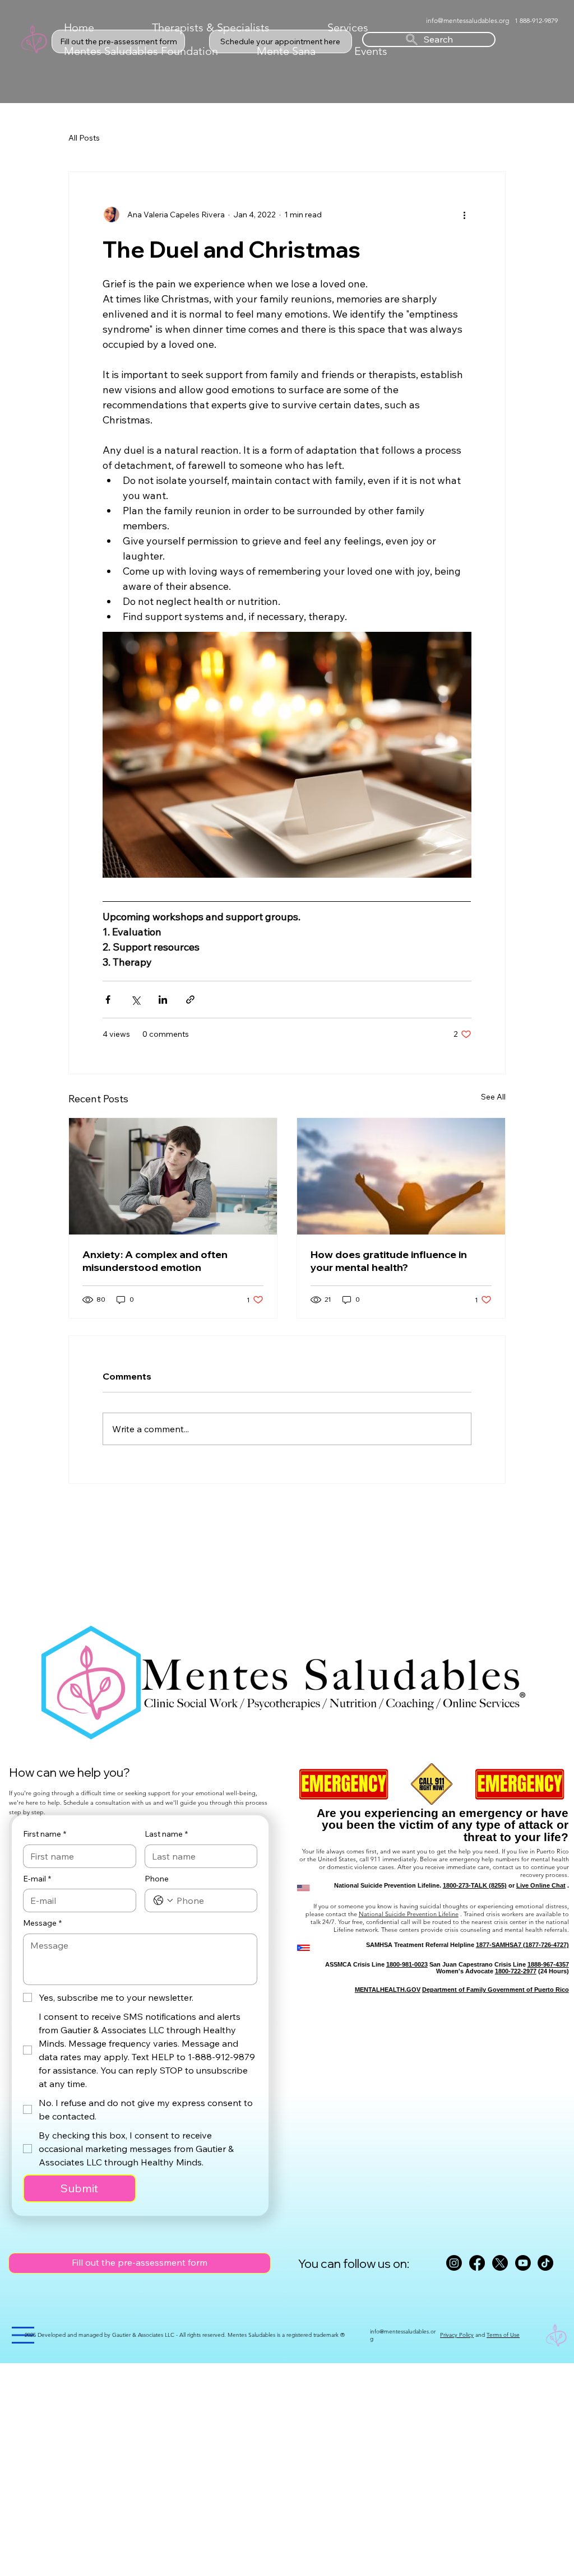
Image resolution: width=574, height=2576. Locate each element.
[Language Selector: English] (517, 40)
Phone (157, 1879)
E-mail (37, 1879)
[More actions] (465, 215)
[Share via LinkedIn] (163, 1000)
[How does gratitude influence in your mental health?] (401, 1176)
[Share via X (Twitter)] (135, 1000)
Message (42, 1923)
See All (493, 1097)
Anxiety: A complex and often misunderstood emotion (155, 1261)
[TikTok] (545, 2263)
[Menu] (24, 2335)
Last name (166, 1834)
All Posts (84, 138)
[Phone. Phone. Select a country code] (163, 1900)
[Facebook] (477, 2263)
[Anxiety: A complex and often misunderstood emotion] (173, 1176)
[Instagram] (454, 2263)
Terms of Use (503, 2335)
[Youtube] (523, 2263)
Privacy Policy (457, 2335)
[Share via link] (190, 1000)
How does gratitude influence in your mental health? (389, 1261)
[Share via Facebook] (108, 1000)
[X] (500, 2263)
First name (45, 1834)
